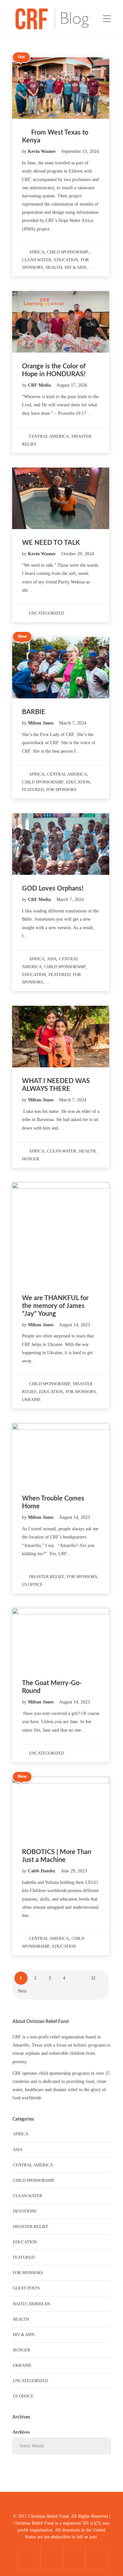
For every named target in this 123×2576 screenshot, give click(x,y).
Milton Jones (41, 723)
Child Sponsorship (68, 252)
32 (93, 1978)
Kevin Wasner (42, 151)
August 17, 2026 (72, 385)
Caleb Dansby (42, 1871)
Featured (33, 790)
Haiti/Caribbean (31, 2304)
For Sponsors (61, 790)
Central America (49, 436)
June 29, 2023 (74, 1871)
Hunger (31, 1159)
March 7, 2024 (73, 723)
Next (22, 1991)
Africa (37, 252)
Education (66, 260)
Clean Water (37, 260)
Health (54, 267)
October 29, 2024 (78, 554)
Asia (52, 959)
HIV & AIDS (75, 267)
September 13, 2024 (80, 151)
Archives (21, 2432)
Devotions (25, 2211)
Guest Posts (26, 2288)
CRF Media (40, 385)
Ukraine (31, 1399)
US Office (32, 1584)
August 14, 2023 (74, 1325)
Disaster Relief (47, 1577)
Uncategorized (46, 613)
